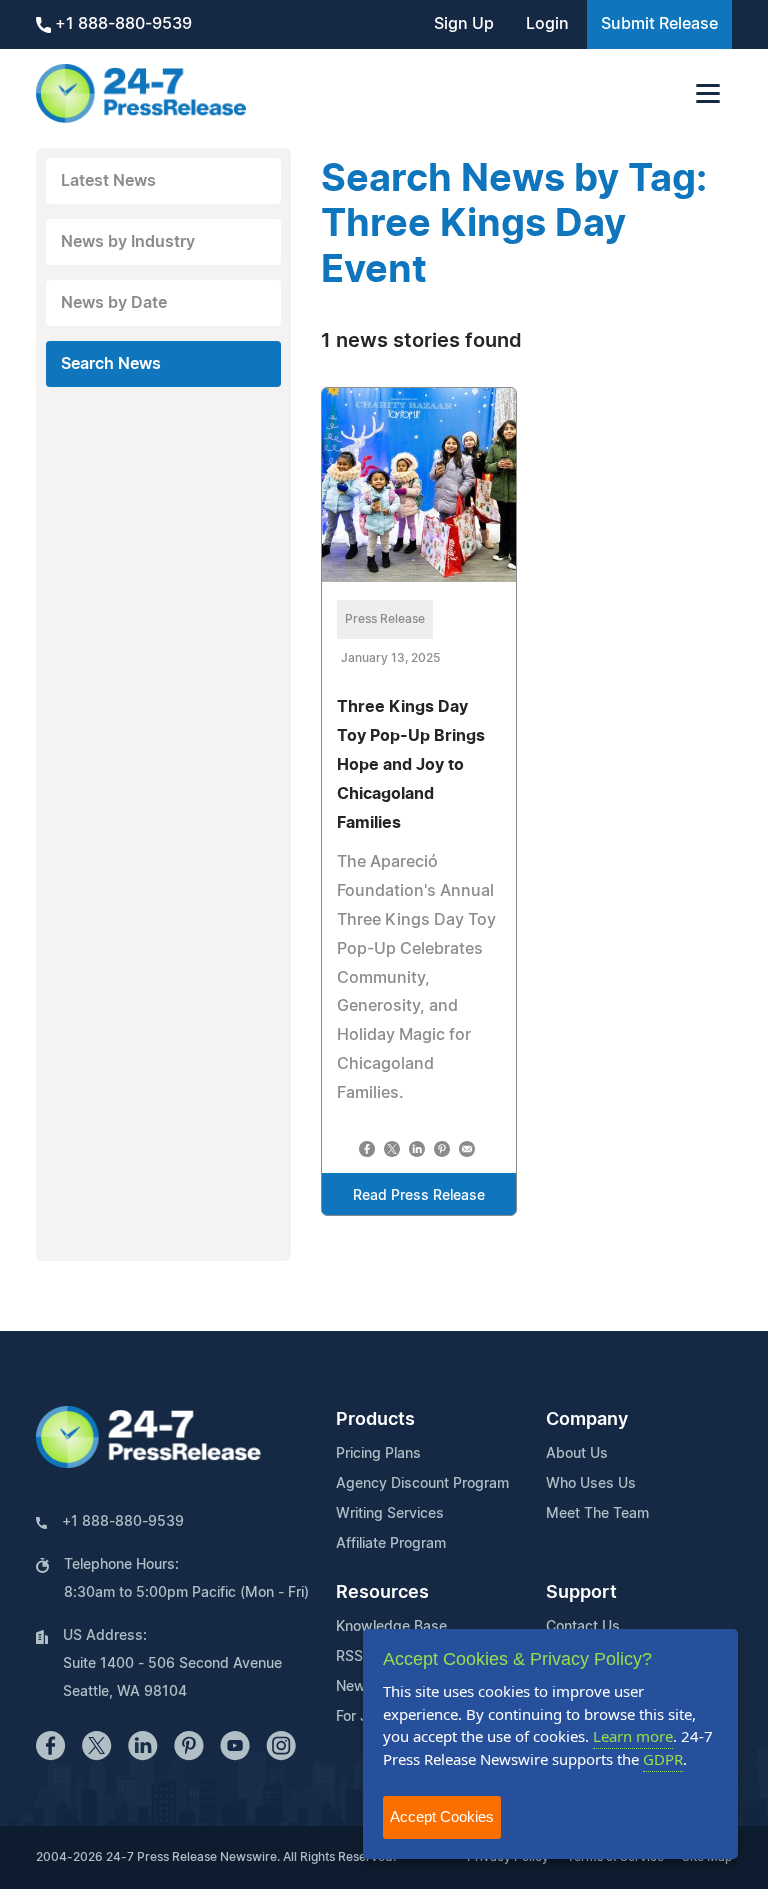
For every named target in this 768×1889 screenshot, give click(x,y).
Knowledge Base (391, 1627)
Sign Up (464, 24)
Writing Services (390, 1514)
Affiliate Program (391, 1544)
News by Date (114, 303)
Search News (111, 364)
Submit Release (659, 24)
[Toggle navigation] (708, 93)
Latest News (108, 181)
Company (587, 1420)
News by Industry (128, 242)
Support (581, 1593)
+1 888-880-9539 (121, 24)
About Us (577, 1454)
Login (547, 24)
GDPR (663, 1759)
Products (375, 1420)
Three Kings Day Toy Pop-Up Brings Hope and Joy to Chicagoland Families (411, 764)
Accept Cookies (442, 1816)
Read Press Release (419, 1196)
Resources (382, 1593)
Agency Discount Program (422, 1484)
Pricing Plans (378, 1454)
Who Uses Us (591, 1484)
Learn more (633, 1736)
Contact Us (583, 1627)
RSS (349, 1657)
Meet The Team (597, 1514)
